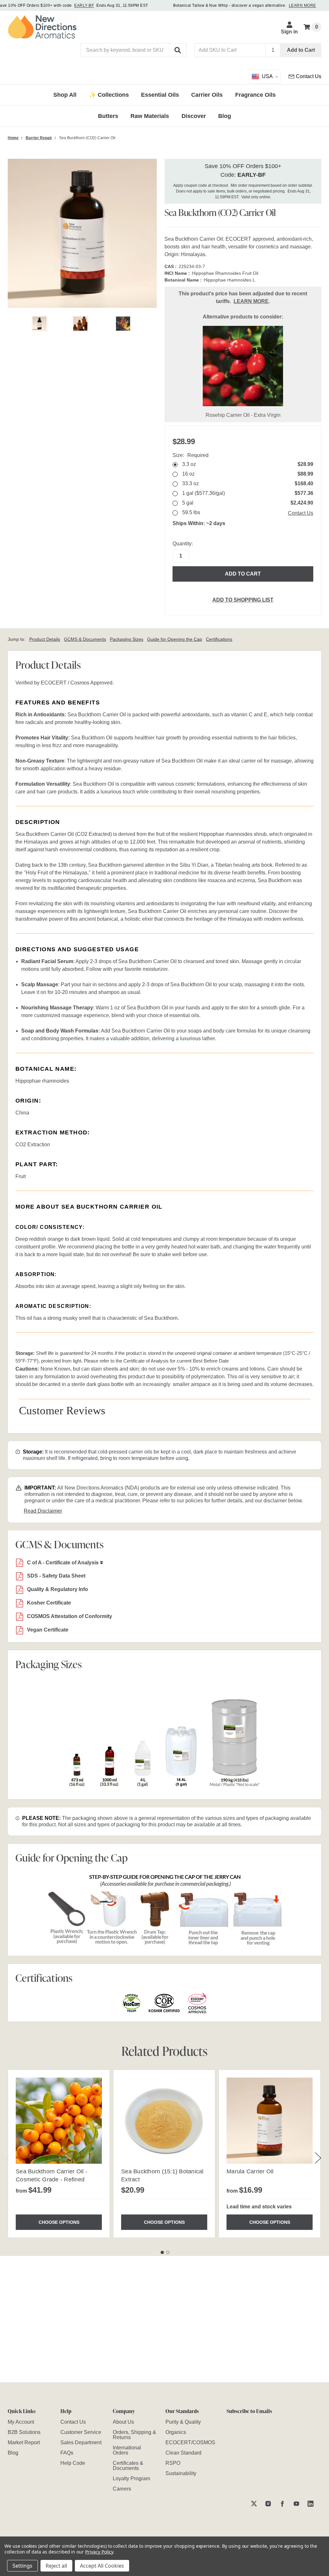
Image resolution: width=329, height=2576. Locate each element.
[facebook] (282, 2504)
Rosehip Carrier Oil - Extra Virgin (243, 415)
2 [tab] (168, 2252)
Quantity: (183, 544)
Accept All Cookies (102, 2566)
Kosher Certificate (49, 1603)
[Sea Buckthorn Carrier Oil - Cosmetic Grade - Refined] (59, 2121)
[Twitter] (254, 2504)
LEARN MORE (302, 5)
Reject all (56, 2566)
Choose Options (59, 2222)
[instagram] (268, 2504)
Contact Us (301, 513)
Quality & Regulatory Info (58, 1589)
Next (318, 2158)
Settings (22, 2566)
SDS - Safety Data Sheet (56, 1576)
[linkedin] (311, 2504)
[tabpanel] (59, 2154)
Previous (9, 2158)
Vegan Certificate (48, 1630)
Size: (191, 455)
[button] (178, 50)
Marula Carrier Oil (250, 2171)
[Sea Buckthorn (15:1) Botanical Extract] (164, 2121)
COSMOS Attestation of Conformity (70, 1616)
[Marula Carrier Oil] (270, 2121)
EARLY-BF (84, 5)
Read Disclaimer (43, 1511)
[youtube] (296, 2504)
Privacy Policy (99, 2552)
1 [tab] (162, 2252)
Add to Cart (301, 50)
